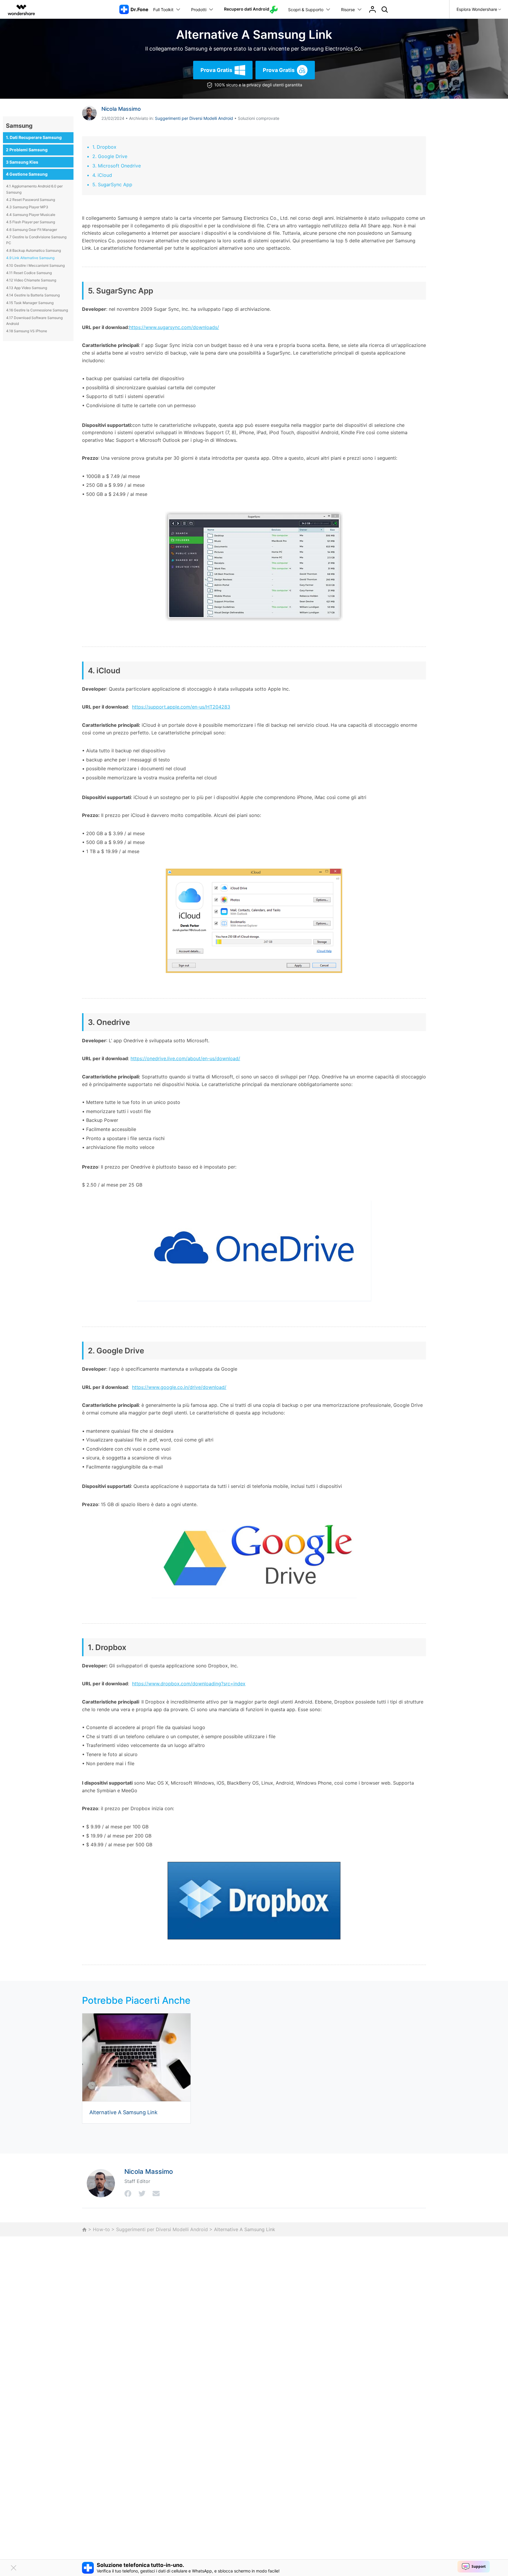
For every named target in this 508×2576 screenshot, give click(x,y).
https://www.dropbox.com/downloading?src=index (189, 1684)
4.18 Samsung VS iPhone (27, 331)
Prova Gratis (216, 70)
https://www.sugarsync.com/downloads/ (174, 327)
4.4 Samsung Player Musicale (31, 215)
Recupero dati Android (247, 9)
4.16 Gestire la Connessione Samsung (37, 310)
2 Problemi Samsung (27, 150)
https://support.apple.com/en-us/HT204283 (181, 707)
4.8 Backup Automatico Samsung (34, 250)
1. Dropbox (104, 147)
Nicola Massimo (121, 109)
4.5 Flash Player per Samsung (31, 222)
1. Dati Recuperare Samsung (34, 137)
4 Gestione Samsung (27, 174)
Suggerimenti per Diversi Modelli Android (194, 118)
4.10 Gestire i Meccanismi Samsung (35, 265)
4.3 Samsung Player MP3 (27, 207)
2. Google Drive (110, 156)
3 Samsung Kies (22, 162)
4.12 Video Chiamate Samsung (31, 280)
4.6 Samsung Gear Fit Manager (32, 230)
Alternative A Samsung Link (123, 2112)
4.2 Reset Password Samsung (31, 200)
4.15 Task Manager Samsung (30, 303)
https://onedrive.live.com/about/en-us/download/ (185, 1058)
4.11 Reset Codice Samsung (29, 273)
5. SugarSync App (112, 184)
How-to (101, 2229)
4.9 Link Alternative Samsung (30, 258)
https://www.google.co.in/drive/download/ (179, 1387)
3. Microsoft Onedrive (117, 166)
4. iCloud (102, 175)
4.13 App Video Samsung (27, 288)
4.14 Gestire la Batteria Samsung (33, 295)
